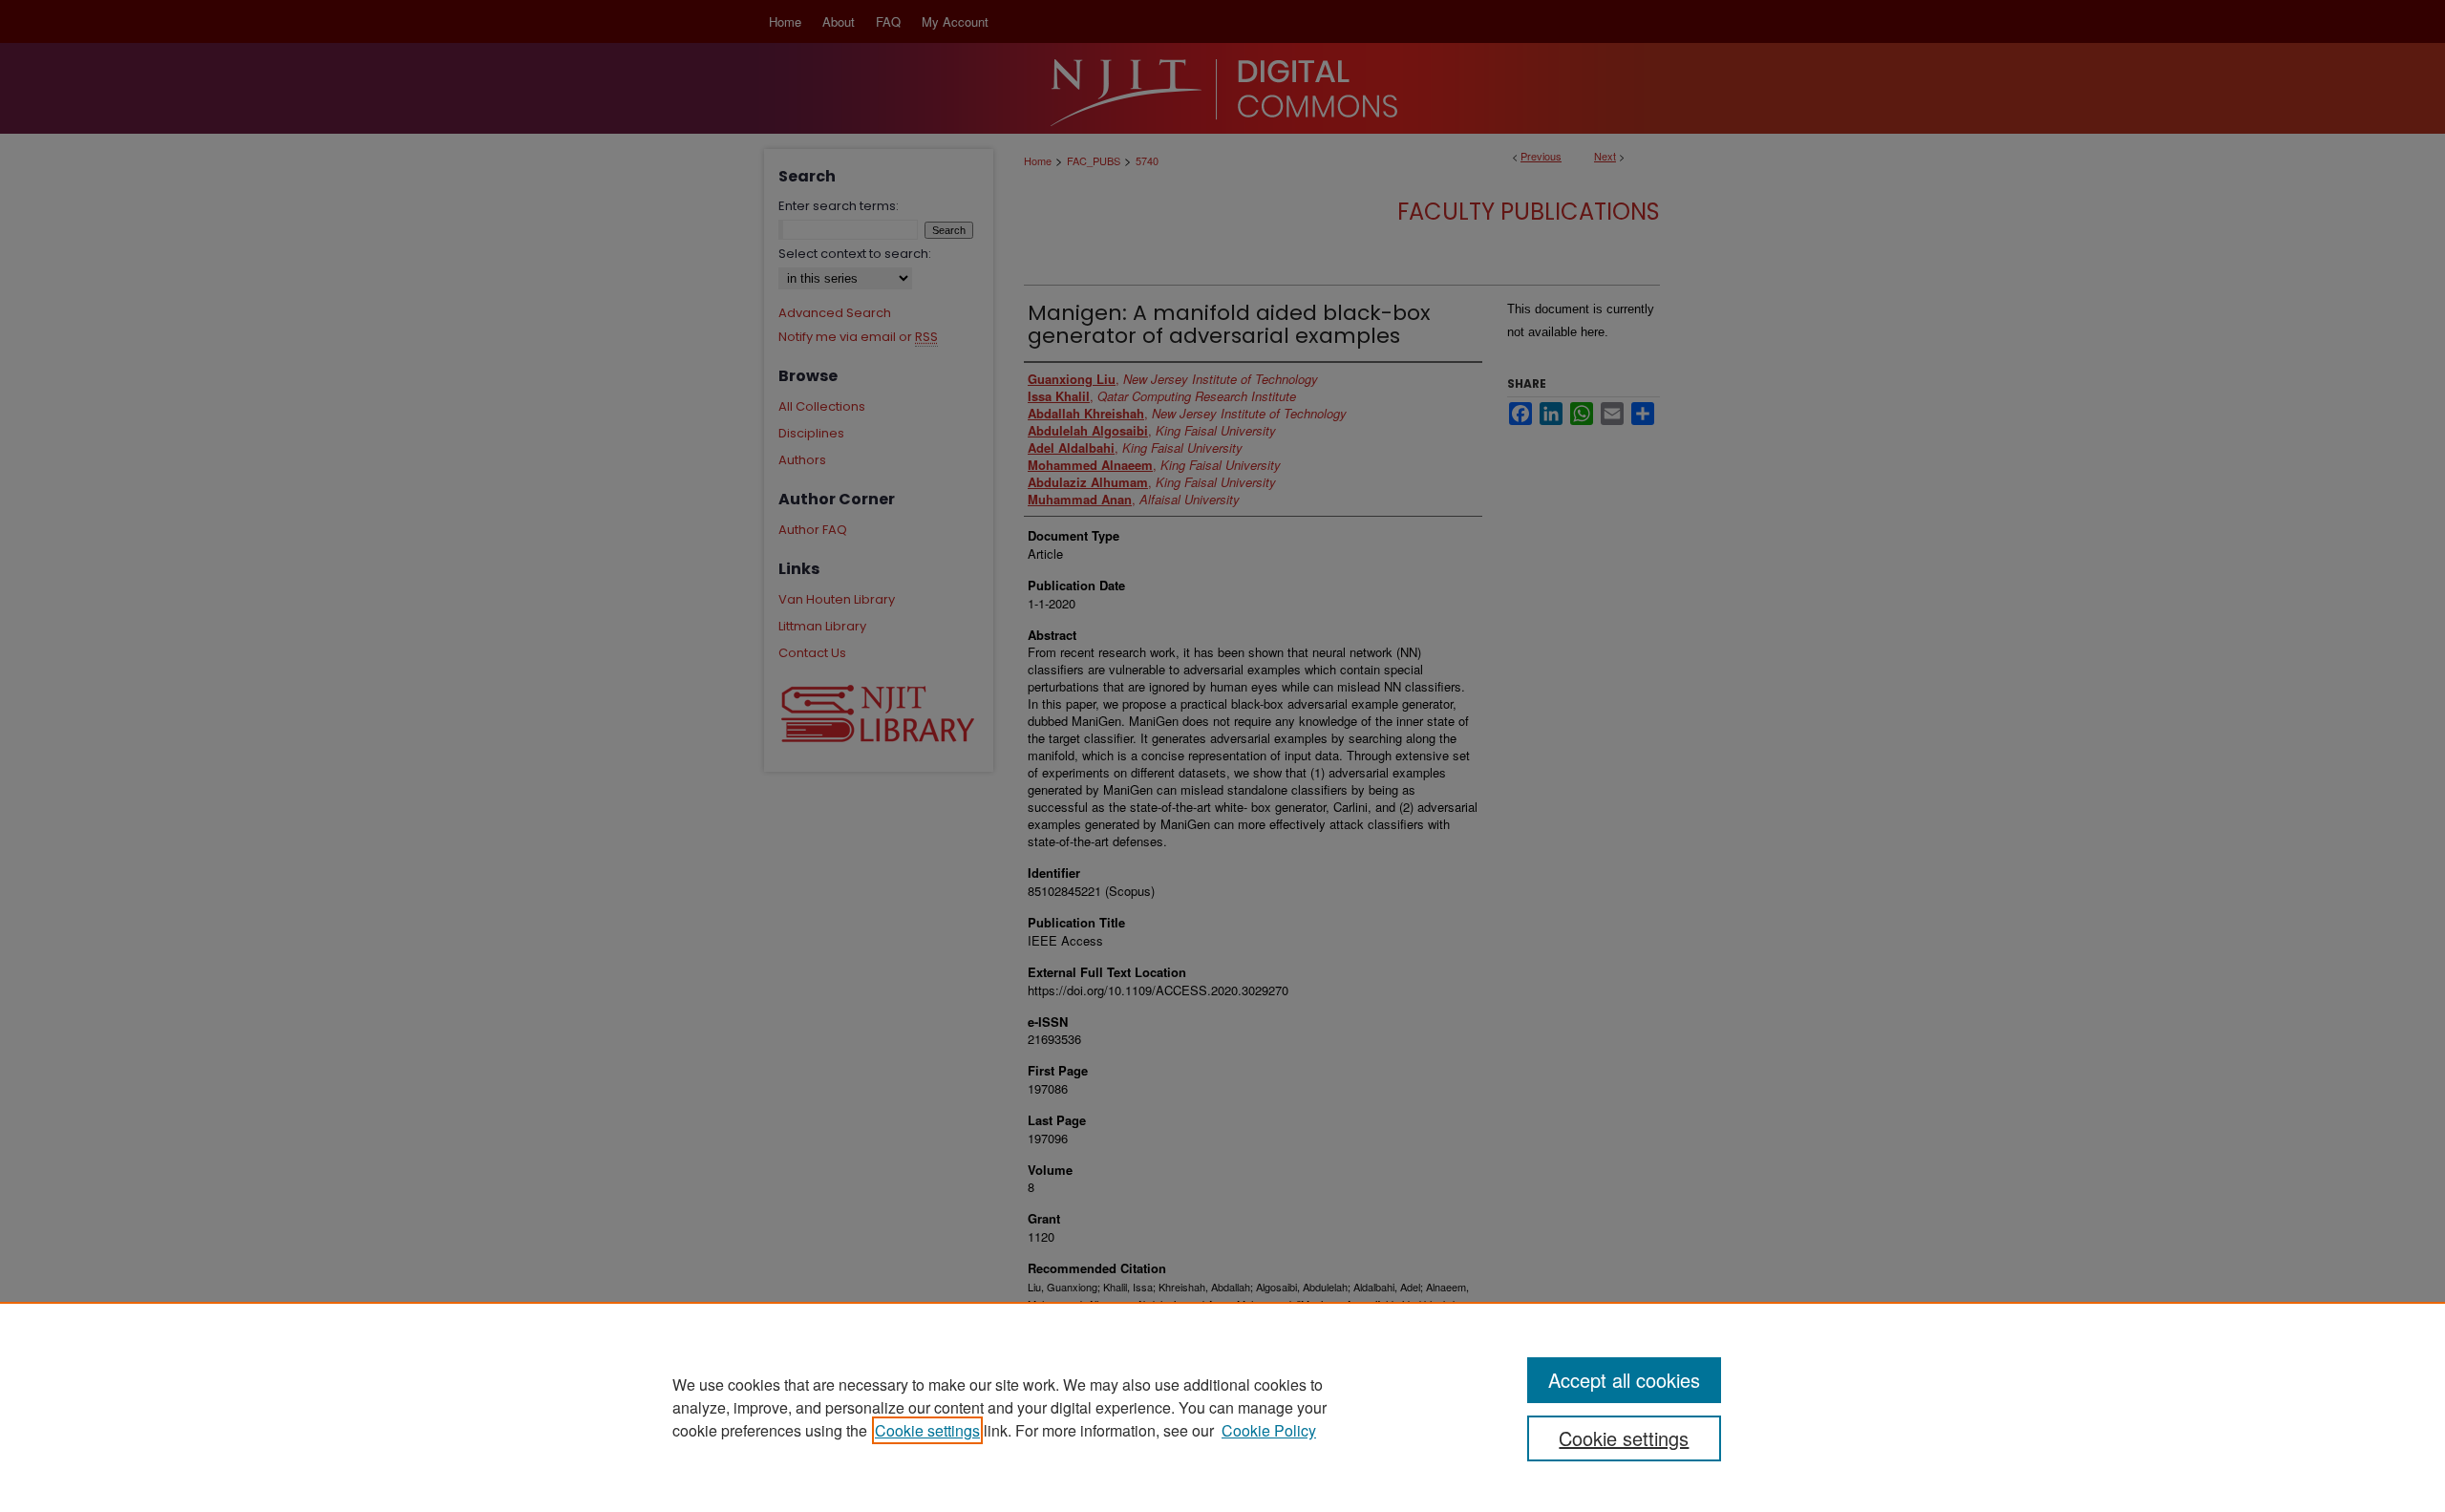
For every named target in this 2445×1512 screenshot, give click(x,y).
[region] (1222, 1407)
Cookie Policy (1269, 1430)
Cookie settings (927, 1430)
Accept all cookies (1624, 1380)
